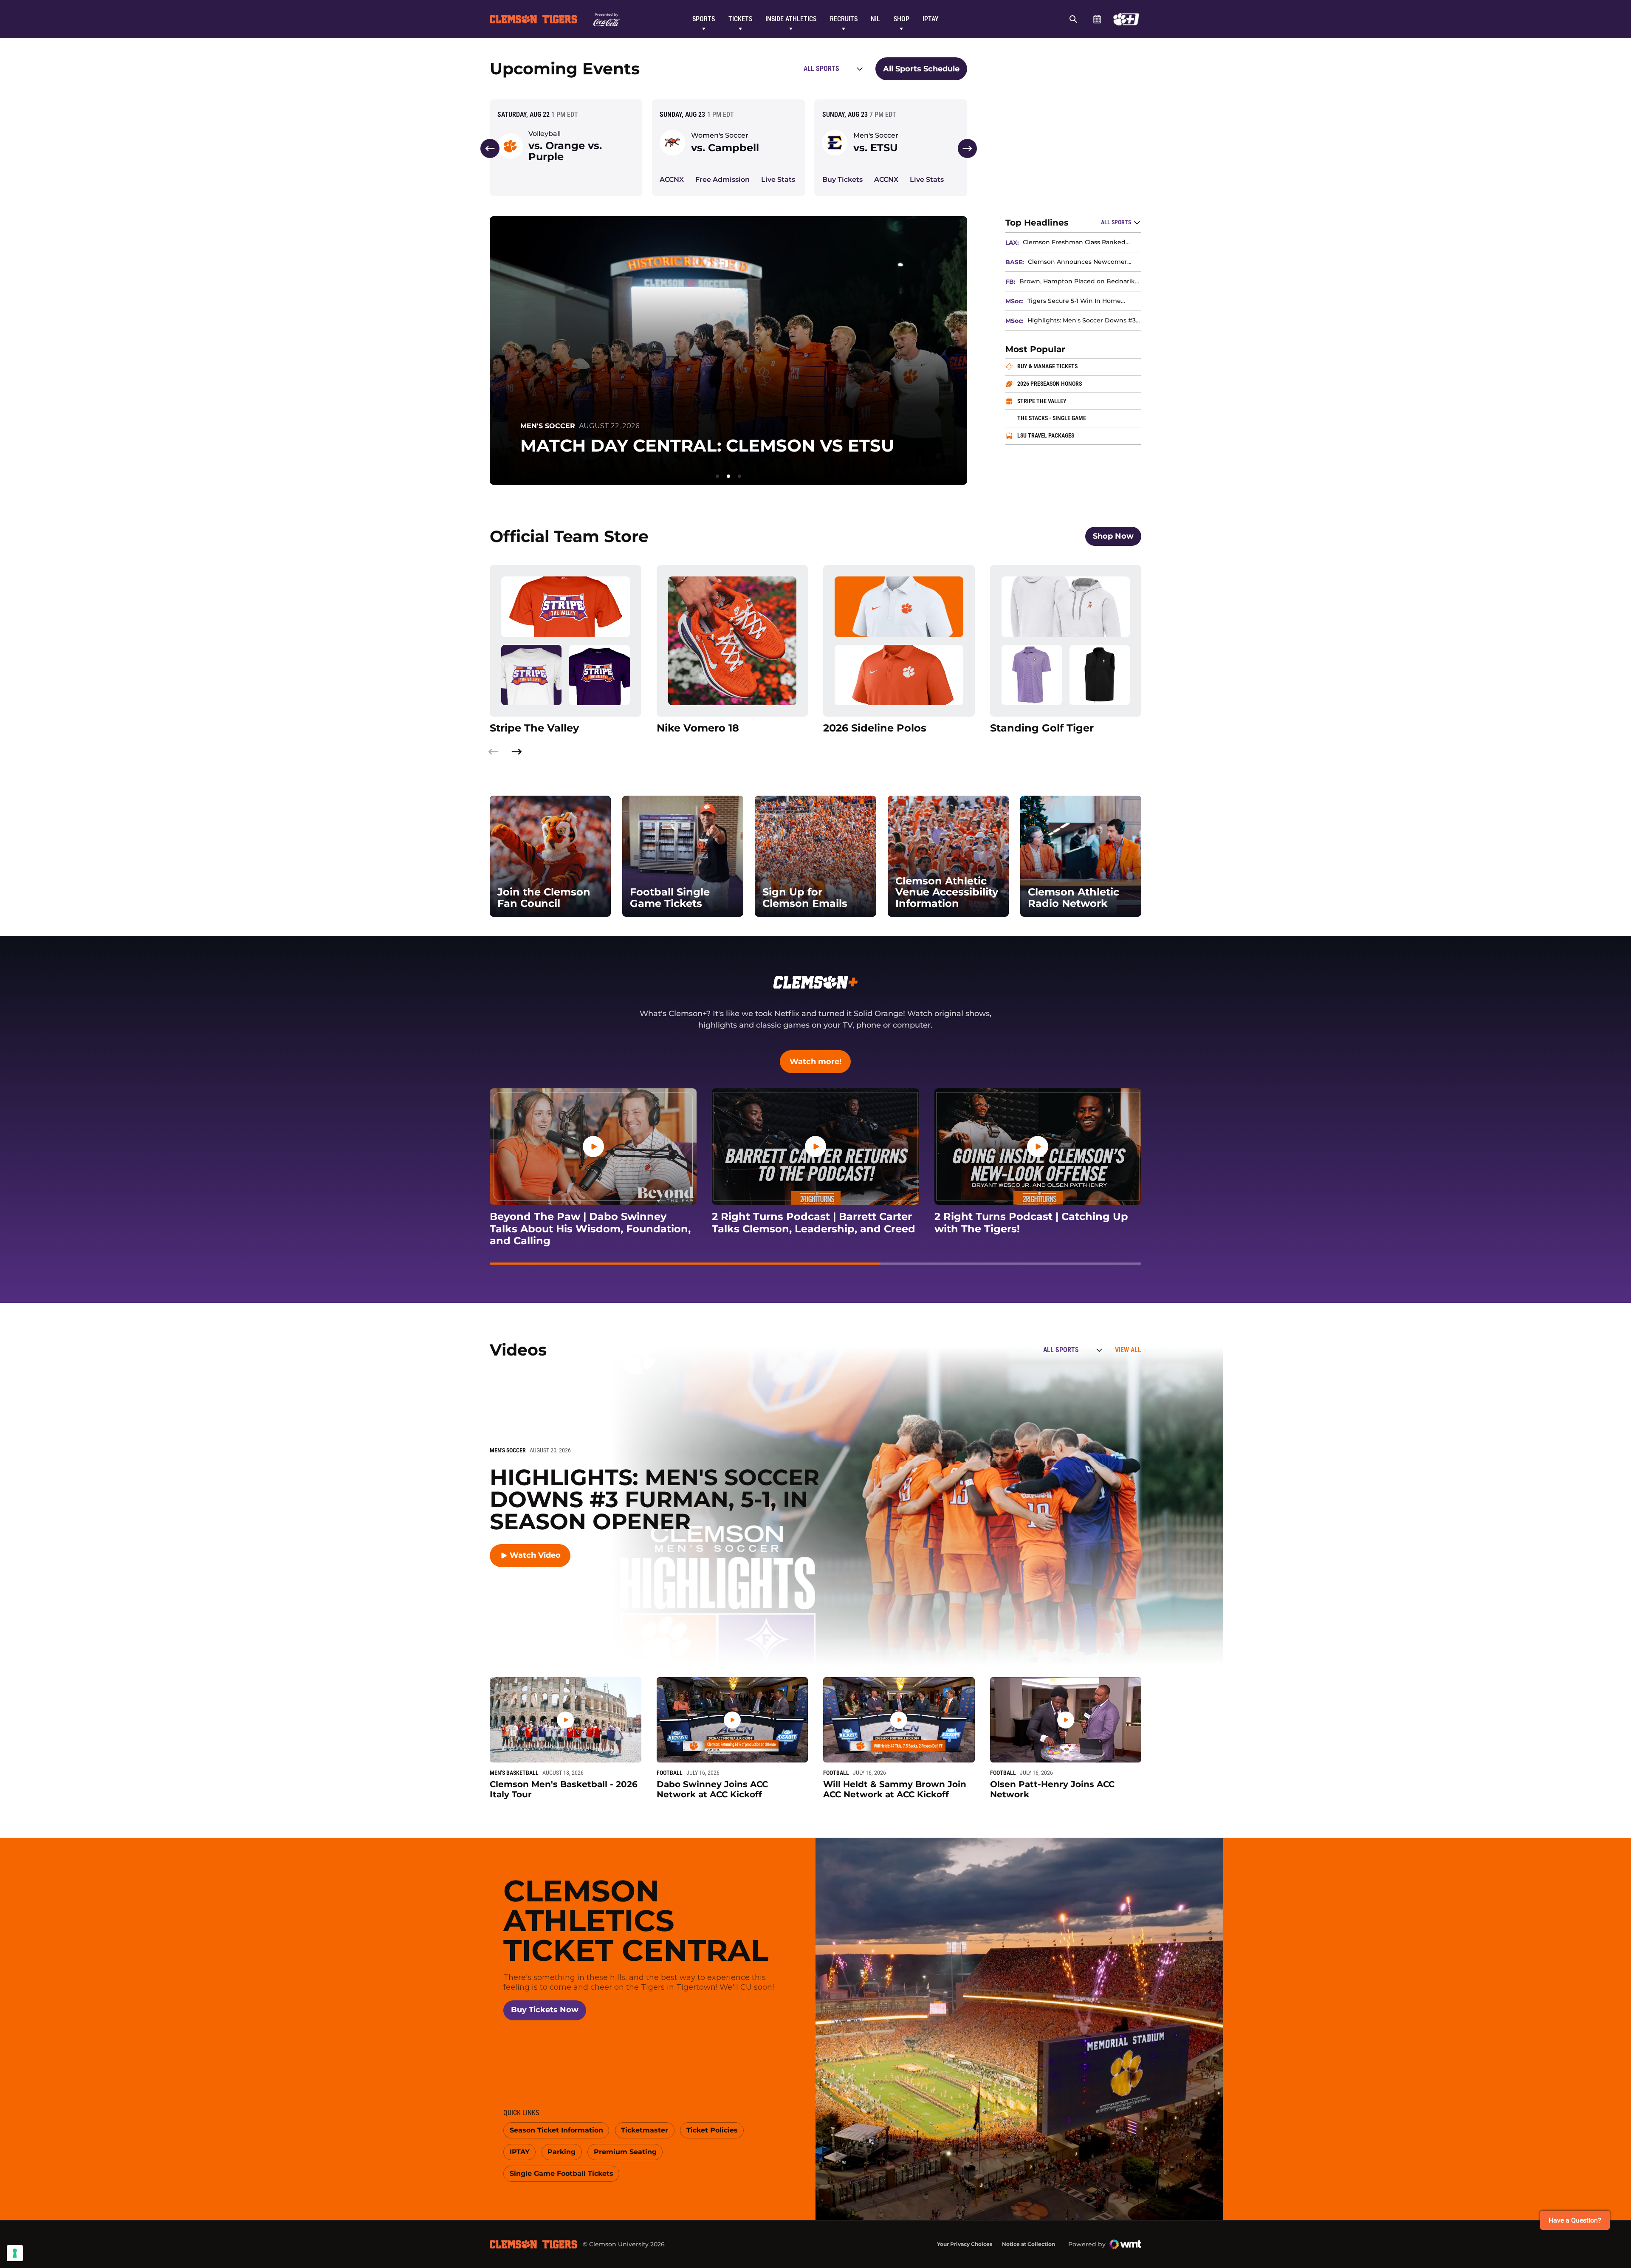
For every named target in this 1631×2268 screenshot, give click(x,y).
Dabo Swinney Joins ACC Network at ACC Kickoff (712, 1789)
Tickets (740, 19)
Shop (902, 19)
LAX (1011, 243)
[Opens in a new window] (1126, 19)
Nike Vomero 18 (732, 728)
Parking (564, 2154)
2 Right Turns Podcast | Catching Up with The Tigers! (1038, 1223)
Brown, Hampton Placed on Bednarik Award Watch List (1077, 281)
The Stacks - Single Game (1079, 418)
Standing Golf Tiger (1066, 728)
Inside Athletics (791, 19)
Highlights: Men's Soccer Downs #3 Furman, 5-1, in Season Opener (1082, 321)
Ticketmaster (648, 2132)
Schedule (1097, 19)
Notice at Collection (1029, 2244)
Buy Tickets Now (548, 2010)
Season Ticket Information (556, 2132)
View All (1128, 1350)
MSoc (1014, 301)
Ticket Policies (715, 2132)
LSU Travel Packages (1078, 435)
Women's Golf (549, 409)
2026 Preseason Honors (1079, 383)
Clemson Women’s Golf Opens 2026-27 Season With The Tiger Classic (710, 437)
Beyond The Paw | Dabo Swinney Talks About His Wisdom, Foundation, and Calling (590, 1229)
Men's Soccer (876, 136)
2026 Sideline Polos (899, 728)
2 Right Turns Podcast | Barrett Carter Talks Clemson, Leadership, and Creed (815, 1223)
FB (1010, 282)
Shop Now (1117, 536)
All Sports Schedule (921, 69)
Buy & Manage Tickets (1079, 366)
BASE (1014, 262)
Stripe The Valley (1075, 401)
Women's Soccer (720, 136)
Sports (704, 19)
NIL (875, 19)
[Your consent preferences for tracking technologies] (15, 2253)
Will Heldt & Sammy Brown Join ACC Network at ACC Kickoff (895, 1789)
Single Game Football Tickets (561, 2175)
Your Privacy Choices (965, 2244)
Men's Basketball (514, 1773)
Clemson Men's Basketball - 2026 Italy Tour (564, 1789)
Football (670, 1773)
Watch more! (820, 1061)
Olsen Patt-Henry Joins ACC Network (1052, 1789)
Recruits (844, 19)
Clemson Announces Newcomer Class (1078, 262)
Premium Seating (628, 2154)
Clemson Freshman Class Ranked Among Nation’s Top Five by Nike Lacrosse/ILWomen (1074, 242)
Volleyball (545, 134)
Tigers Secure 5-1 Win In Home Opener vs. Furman (1074, 301)
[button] (490, 148)
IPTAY (931, 19)
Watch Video (540, 1558)
